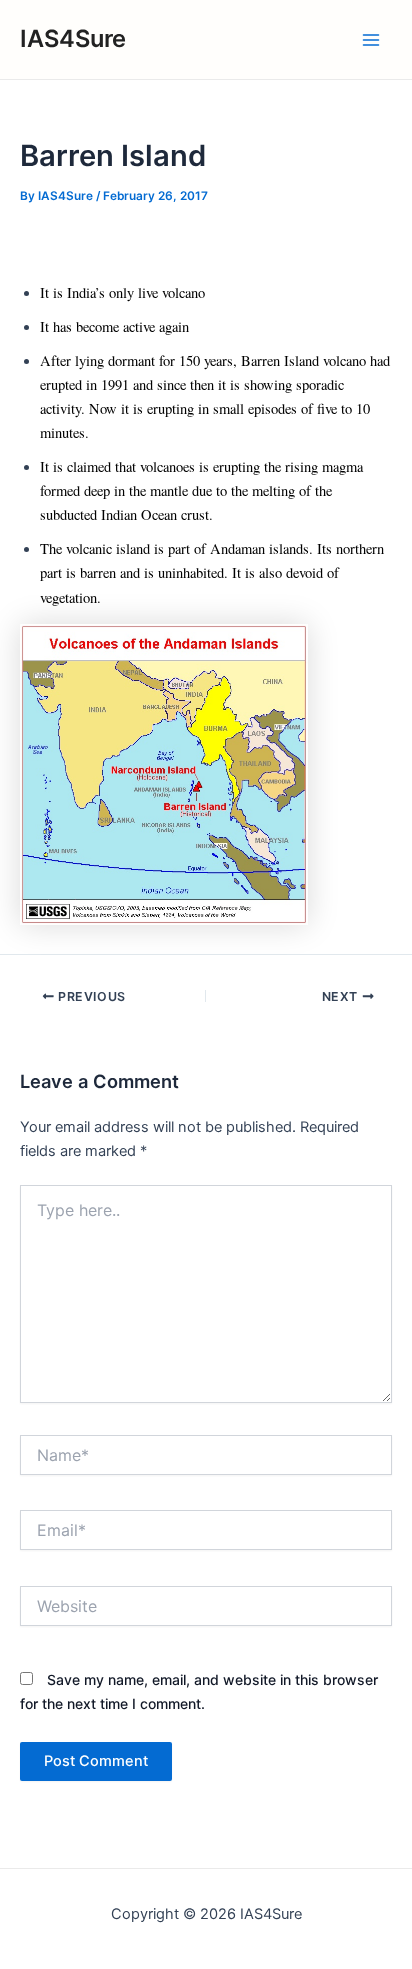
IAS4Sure (73, 38)
